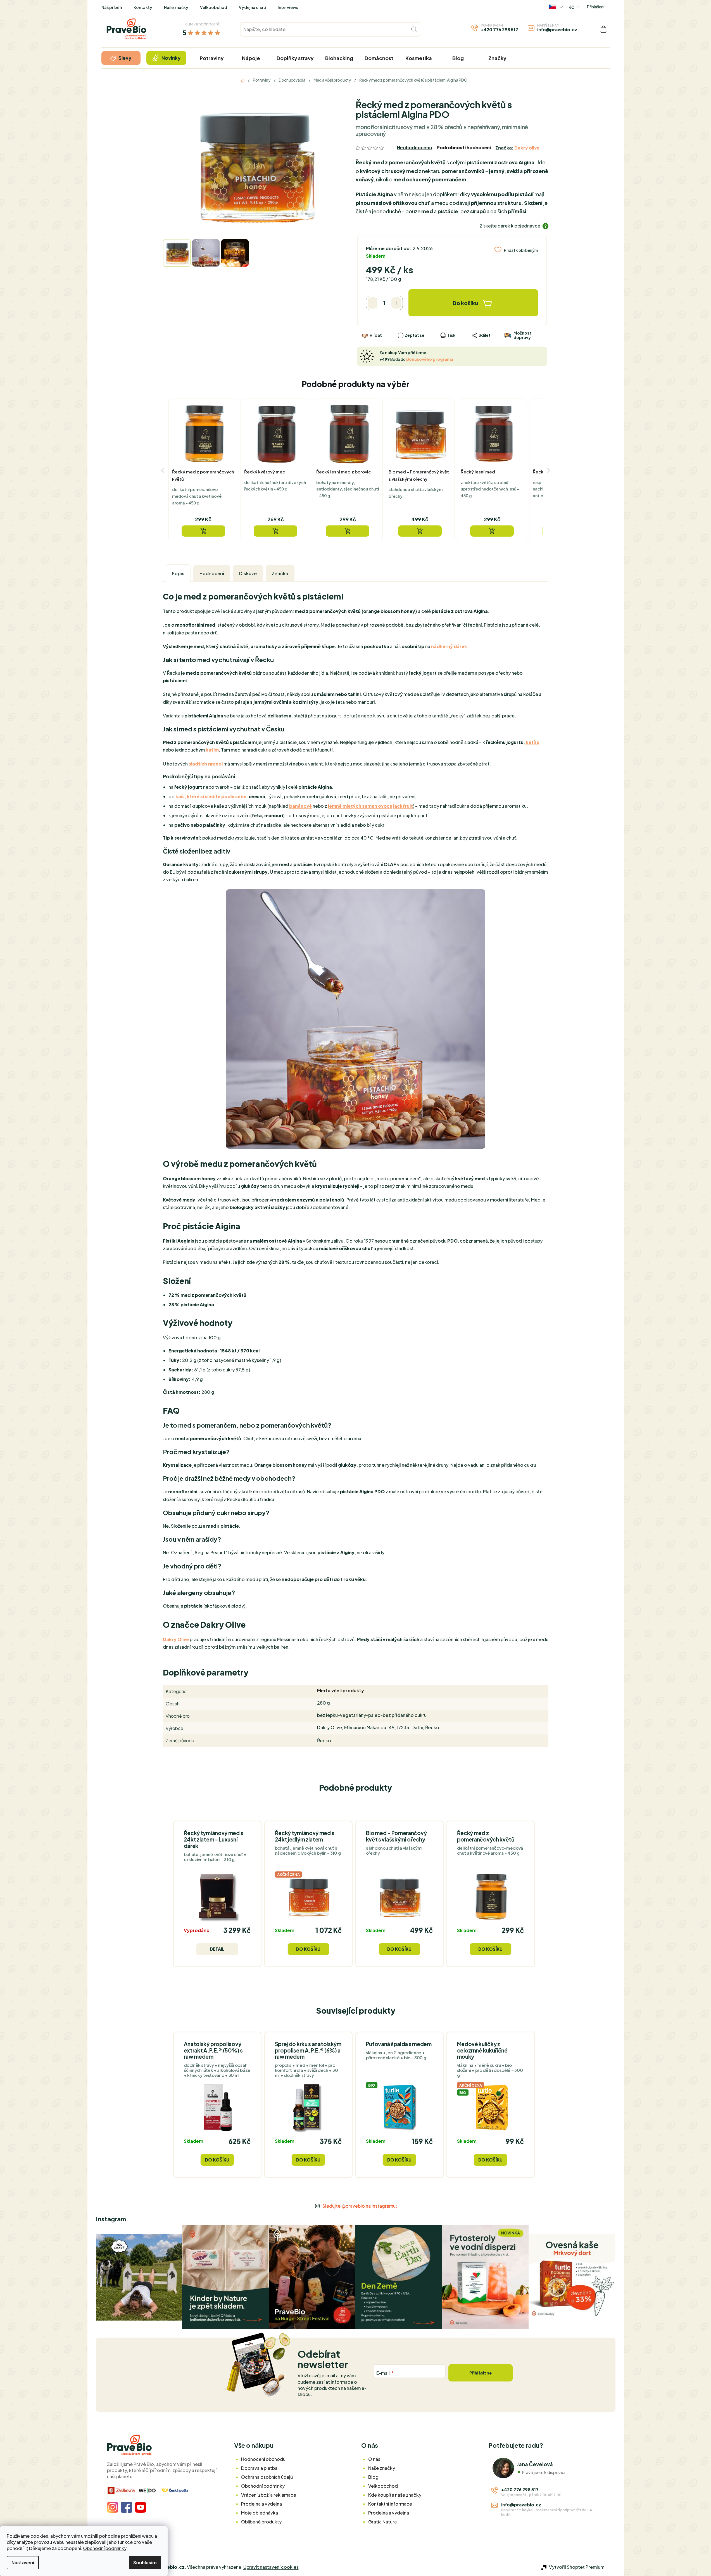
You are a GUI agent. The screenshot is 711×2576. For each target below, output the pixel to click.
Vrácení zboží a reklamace (269, 2495)
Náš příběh (112, 7)
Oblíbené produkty (261, 2522)
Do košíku (465, 303)
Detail (217, 1949)
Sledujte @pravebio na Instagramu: (360, 2206)
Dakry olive (527, 148)
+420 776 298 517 (500, 29)
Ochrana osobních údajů (267, 2477)
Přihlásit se (481, 2373)
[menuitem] (121, 58)
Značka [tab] (280, 573)
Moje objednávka (260, 2513)
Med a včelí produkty (341, 1690)
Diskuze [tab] (248, 573)
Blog (373, 2477)
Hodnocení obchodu (263, 2459)
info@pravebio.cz (557, 29)
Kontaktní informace (390, 2504)
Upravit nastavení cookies (271, 2567)
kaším (212, 750)
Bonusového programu (430, 359)
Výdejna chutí (252, 7)
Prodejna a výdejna (261, 2504)
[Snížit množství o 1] (373, 303)
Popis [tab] (178, 573)
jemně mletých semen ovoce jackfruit (370, 806)
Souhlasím (145, 2562)
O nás (374, 2459)
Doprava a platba (259, 2468)
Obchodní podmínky (105, 2548)
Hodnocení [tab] (212, 573)
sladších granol (206, 764)
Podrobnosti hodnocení (464, 147)
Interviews (288, 7)
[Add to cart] (203, 531)
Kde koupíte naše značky (395, 2495)
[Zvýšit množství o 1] (396, 303)
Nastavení (23, 2562)
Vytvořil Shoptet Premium (577, 2567)
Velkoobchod (214, 7)
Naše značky (176, 7)
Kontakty (143, 7)
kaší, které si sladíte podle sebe (211, 796)
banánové (300, 806)
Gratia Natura (382, 2522)
